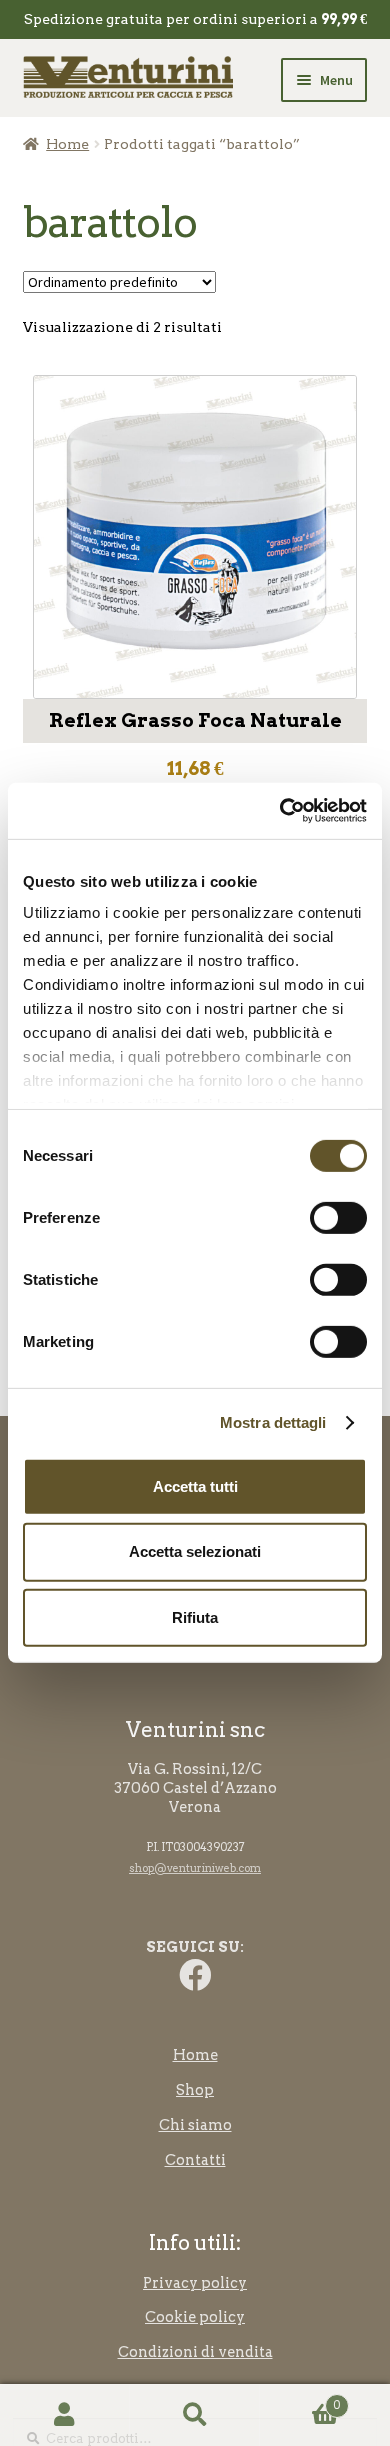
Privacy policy (195, 2283)
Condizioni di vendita (195, 2352)
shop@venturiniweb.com (195, 1868)
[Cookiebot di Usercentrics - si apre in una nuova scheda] (280, 811)
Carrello (300, 2399)
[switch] (338, 1217)
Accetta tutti (195, 1485)
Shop (195, 2090)
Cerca (195, 2415)
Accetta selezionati (195, 1551)
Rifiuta (195, 1617)
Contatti (195, 2160)
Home (67, 144)
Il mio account (65, 2415)
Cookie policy (195, 2317)
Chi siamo (195, 2125)
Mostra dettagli (273, 1422)
